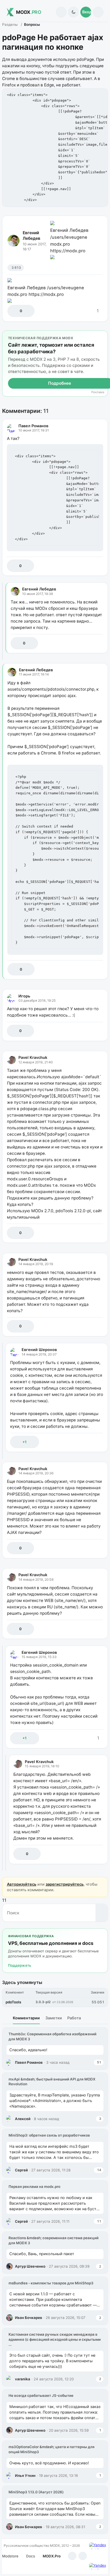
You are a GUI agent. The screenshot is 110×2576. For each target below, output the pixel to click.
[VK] (83, 2556)
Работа (74, 2018)
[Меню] (98, 12)
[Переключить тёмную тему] (73, 12)
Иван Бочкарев (29, 2318)
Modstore (10, 2556)
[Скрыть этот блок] (103, 336)
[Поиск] (61, 12)
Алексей (23, 2119)
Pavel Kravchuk (33, 1057)
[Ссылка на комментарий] (87, 566)
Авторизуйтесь (22, 1884)
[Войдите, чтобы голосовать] (14, 311)
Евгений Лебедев (32, 236)
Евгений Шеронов (39, 1350)
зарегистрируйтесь (65, 1884)
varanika (23, 2379)
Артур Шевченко (30, 2266)
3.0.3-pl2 (43, 2002)
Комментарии (26, 2018)
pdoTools (13, 2002)
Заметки (54, 2018)
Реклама (98, 392)
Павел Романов (33, 426)
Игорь (24, 996)
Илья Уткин (25, 2476)
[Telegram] (72, 2556)
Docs (31, 2556)
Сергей (21, 2170)
